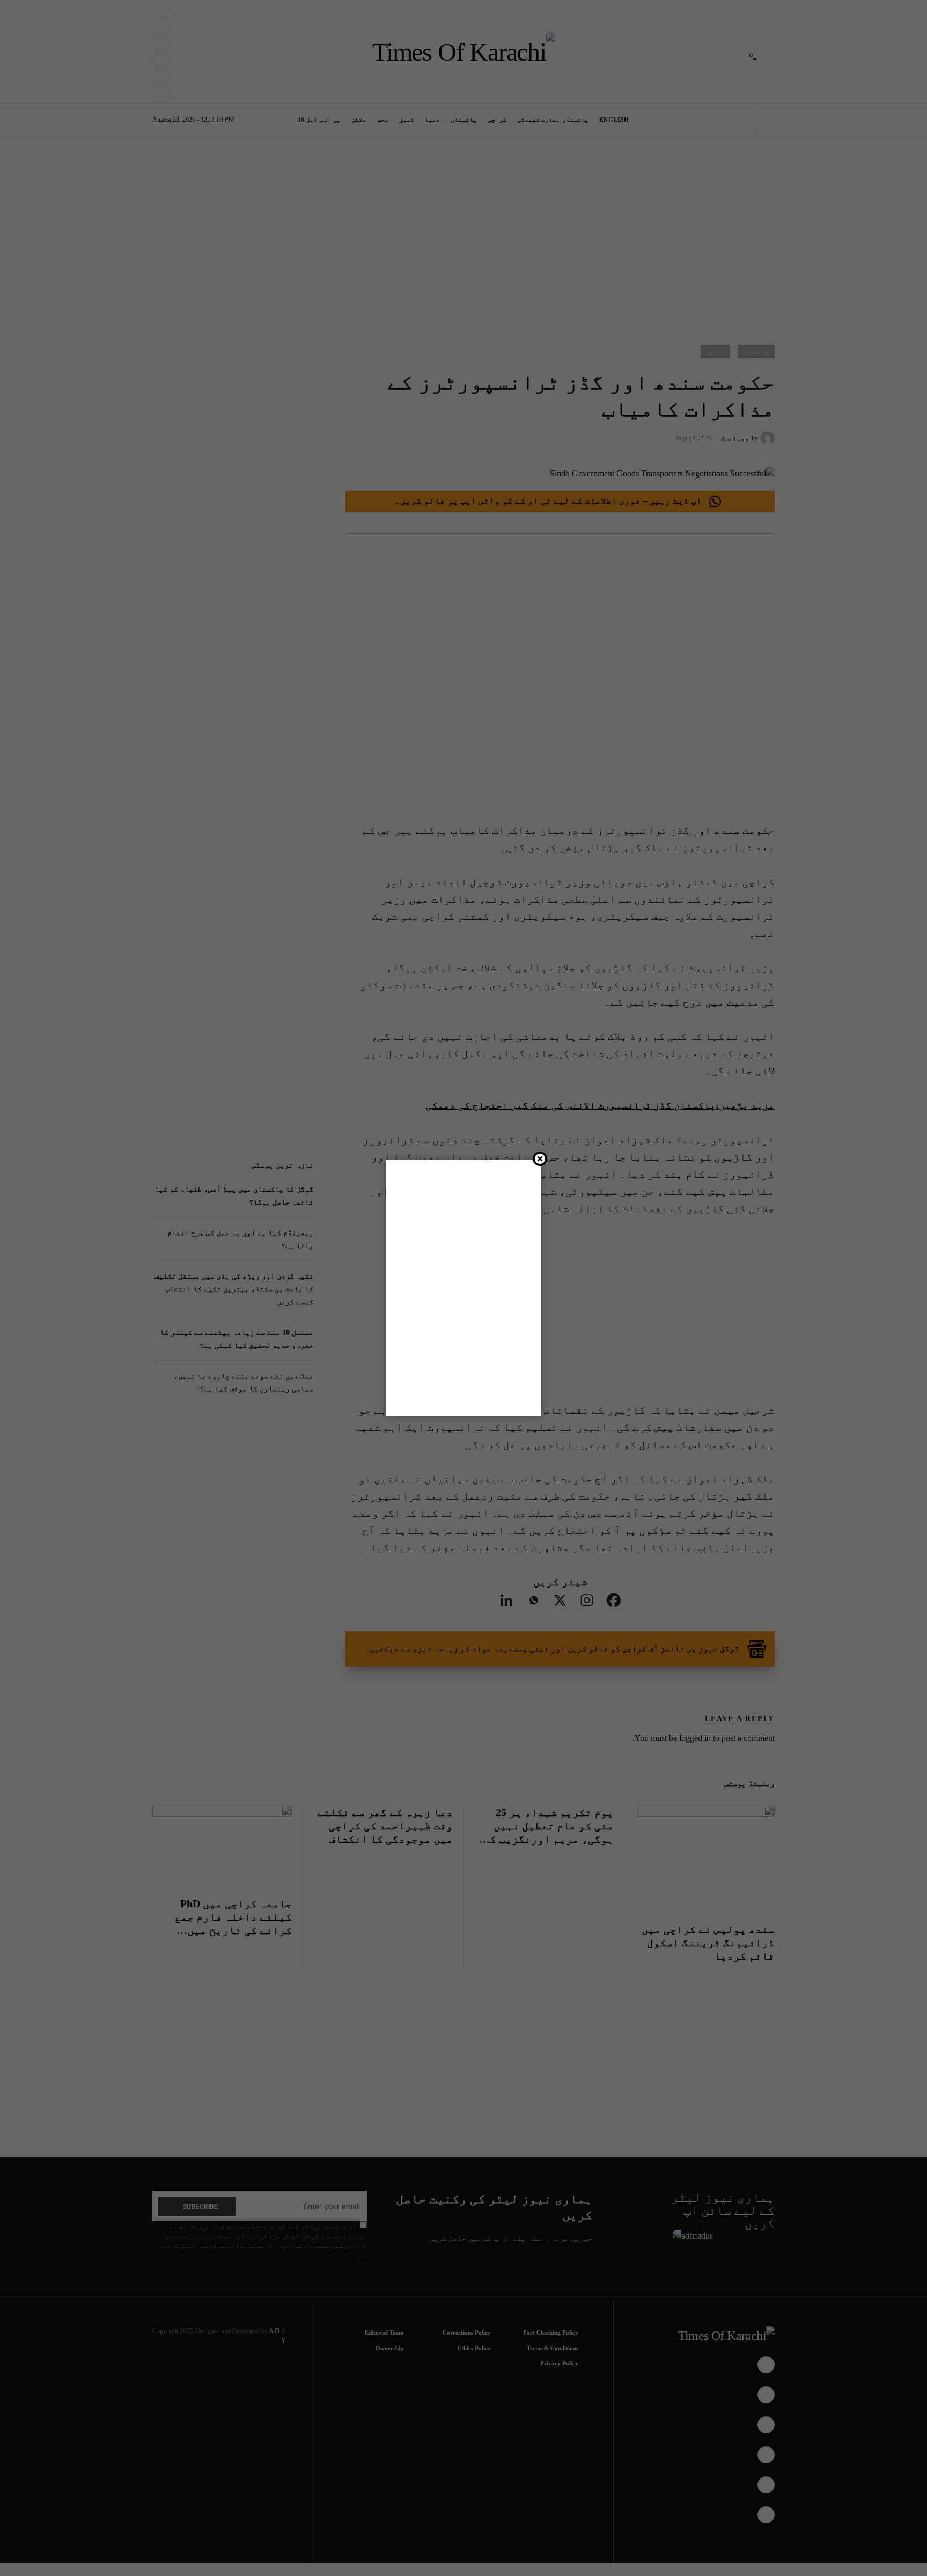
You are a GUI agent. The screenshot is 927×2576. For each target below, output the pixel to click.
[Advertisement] (486, 2540)
